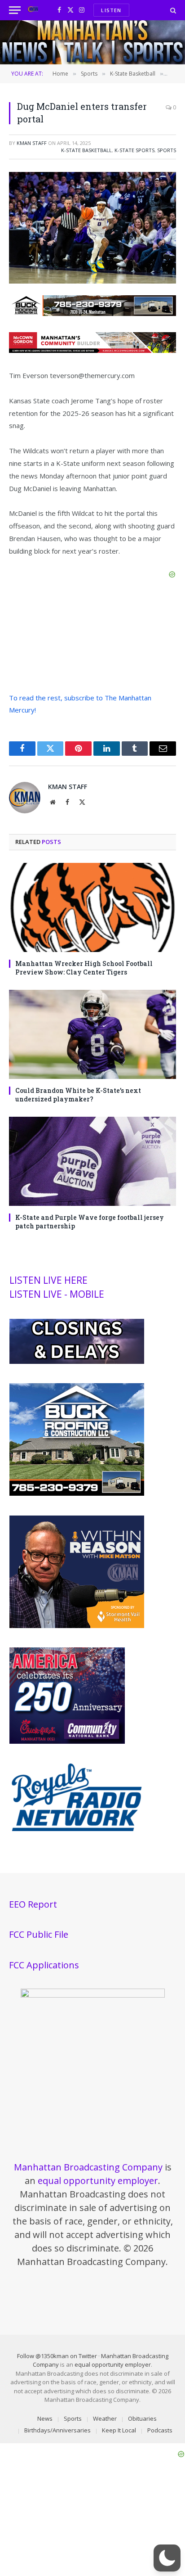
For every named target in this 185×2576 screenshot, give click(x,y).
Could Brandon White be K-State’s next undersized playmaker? (78, 1095)
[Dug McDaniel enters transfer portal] (92, 281)
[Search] (172, 10)
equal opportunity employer (98, 2181)
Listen (111, 10)
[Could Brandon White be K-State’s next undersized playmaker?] (92, 1034)
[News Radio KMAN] (33, 10)
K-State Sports (134, 150)
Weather (105, 2418)
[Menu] (15, 10)
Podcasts (160, 2430)
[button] (167, 2558)
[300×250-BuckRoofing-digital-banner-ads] (77, 1493)
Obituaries (142, 2418)
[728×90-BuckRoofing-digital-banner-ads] (92, 313)
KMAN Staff (32, 143)
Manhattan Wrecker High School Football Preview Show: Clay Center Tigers (84, 968)
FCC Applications (44, 1965)
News (45, 2418)
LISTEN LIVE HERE (48, 1280)
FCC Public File (39, 1934)
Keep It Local (119, 2430)
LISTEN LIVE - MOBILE (57, 1294)
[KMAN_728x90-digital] (92, 350)
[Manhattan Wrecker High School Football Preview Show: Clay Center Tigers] (92, 907)
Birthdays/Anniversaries (57, 2430)
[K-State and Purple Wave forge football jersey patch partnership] (92, 1161)
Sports (167, 150)
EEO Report (33, 1904)
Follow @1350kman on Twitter (57, 2356)
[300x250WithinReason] (77, 1626)
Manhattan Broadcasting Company (88, 2167)
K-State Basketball (86, 150)
